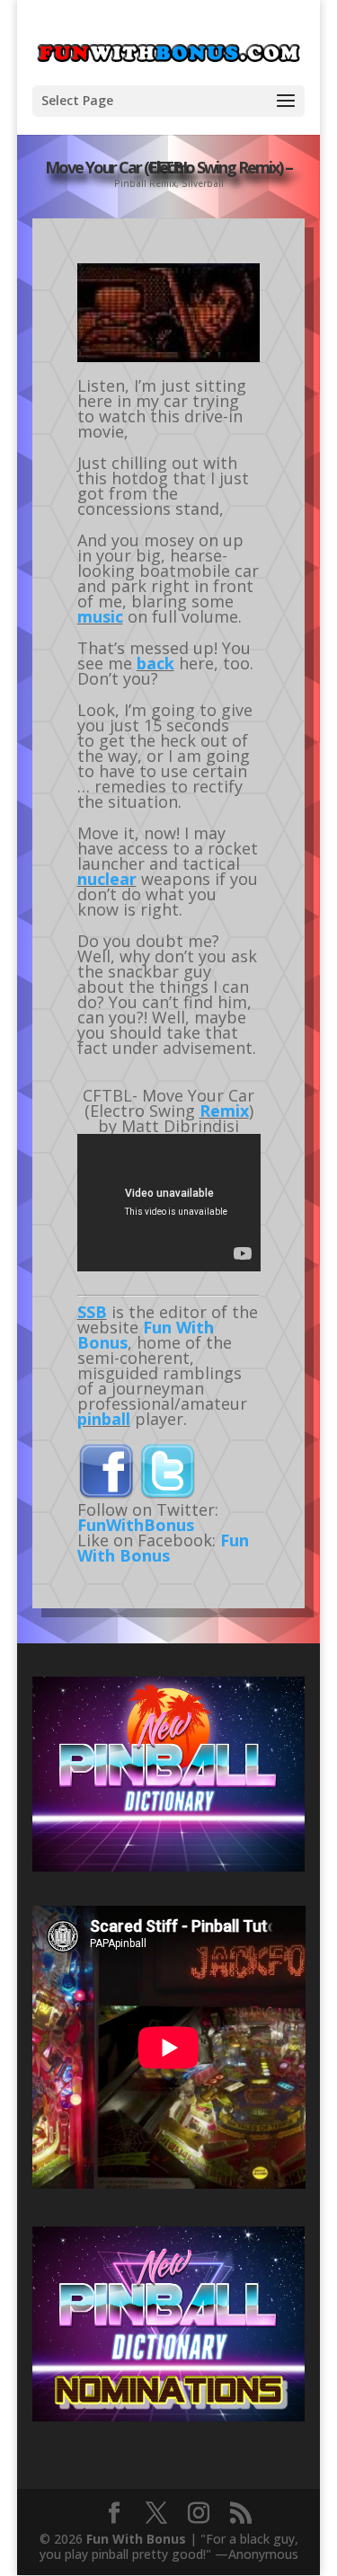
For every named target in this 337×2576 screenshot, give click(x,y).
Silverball (203, 183)
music (100, 616)
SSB (92, 1312)
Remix (224, 1111)
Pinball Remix (145, 183)
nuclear (107, 879)
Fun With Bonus (146, 1335)
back (155, 663)
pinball (104, 1419)
